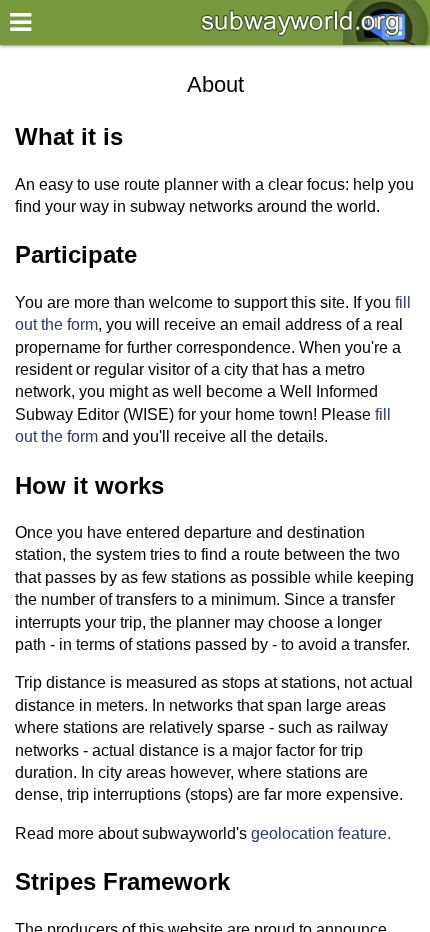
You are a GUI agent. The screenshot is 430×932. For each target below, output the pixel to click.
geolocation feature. (321, 833)
